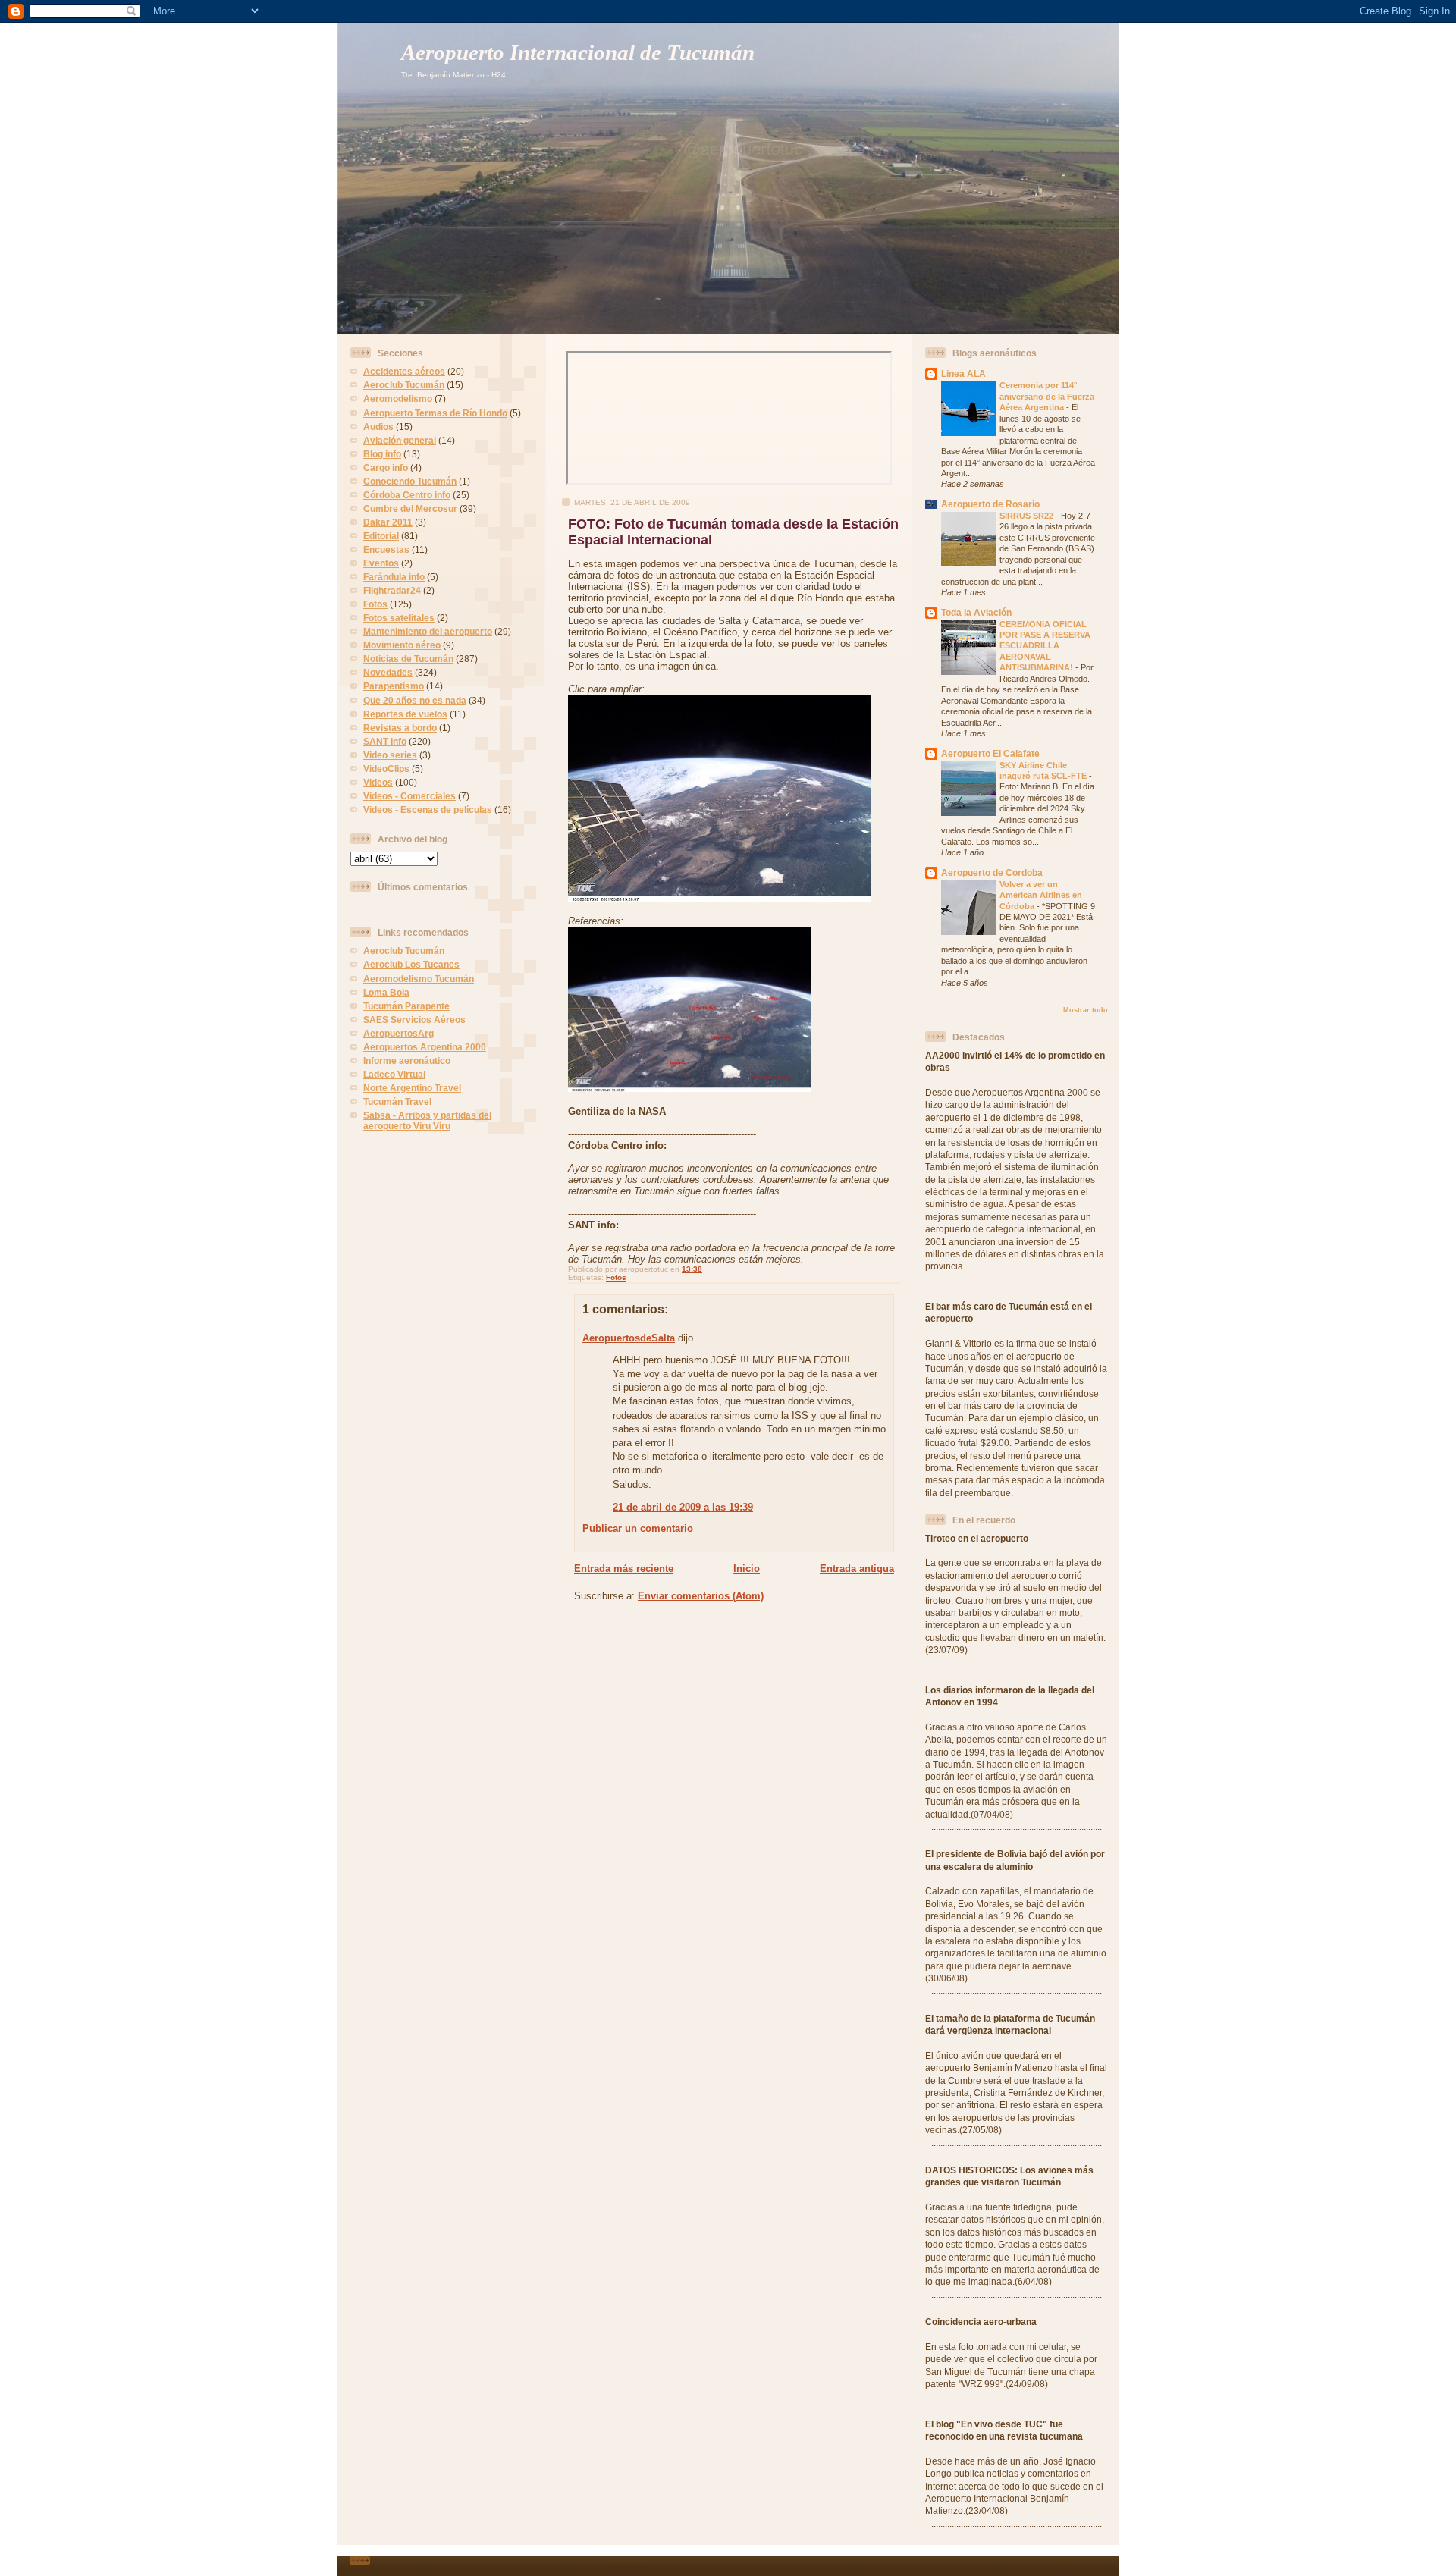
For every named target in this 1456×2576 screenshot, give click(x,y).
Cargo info (386, 468)
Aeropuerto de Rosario (990, 504)
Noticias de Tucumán (408, 659)
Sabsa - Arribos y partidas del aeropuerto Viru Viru (427, 1120)
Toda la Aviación (976, 612)
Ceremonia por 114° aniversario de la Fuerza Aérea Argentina (1047, 396)
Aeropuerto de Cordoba (992, 872)
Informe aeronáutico (407, 1061)
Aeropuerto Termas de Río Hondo (435, 413)
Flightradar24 (392, 590)
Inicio (747, 1569)
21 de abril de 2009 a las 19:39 (683, 1507)
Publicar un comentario (638, 1528)
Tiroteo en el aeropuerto (977, 1538)
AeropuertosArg (399, 1033)
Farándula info (394, 577)
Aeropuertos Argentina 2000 (425, 1047)
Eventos (381, 563)
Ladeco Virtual (394, 1074)
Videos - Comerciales (409, 796)
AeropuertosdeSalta (629, 1338)
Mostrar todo (1086, 1010)
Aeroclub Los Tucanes (411, 964)
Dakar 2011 (388, 522)
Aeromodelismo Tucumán (419, 979)
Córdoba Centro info (407, 495)
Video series (390, 755)
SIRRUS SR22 (1028, 516)
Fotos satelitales (399, 618)
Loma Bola (386, 992)
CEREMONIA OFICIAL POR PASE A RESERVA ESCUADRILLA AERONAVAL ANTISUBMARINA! (1045, 646)
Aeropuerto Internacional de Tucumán (578, 53)
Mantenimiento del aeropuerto (428, 631)
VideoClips (386, 769)
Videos (378, 782)
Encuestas (386, 549)
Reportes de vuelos (405, 714)
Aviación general (400, 440)
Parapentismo (394, 686)
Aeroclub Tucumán (404, 385)
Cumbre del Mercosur (410, 508)
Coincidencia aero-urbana (981, 2322)
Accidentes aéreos (404, 371)
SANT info (385, 741)
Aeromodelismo (398, 398)
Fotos (375, 604)
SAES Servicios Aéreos (414, 1020)
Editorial (381, 536)
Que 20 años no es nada (415, 700)
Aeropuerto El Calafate (990, 753)
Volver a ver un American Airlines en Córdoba (1041, 895)
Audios (378, 427)
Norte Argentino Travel (412, 1088)
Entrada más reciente (624, 1569)
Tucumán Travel (397, 1101)
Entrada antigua (857, 1569)
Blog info (382, 454)
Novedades (388, 672)
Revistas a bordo (400, 728)
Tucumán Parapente (406, 1006)
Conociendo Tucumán (410, 481)
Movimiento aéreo (402, 645)
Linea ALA (963, 373)
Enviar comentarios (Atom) (701, 1596)
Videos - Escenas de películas (428, 810)
